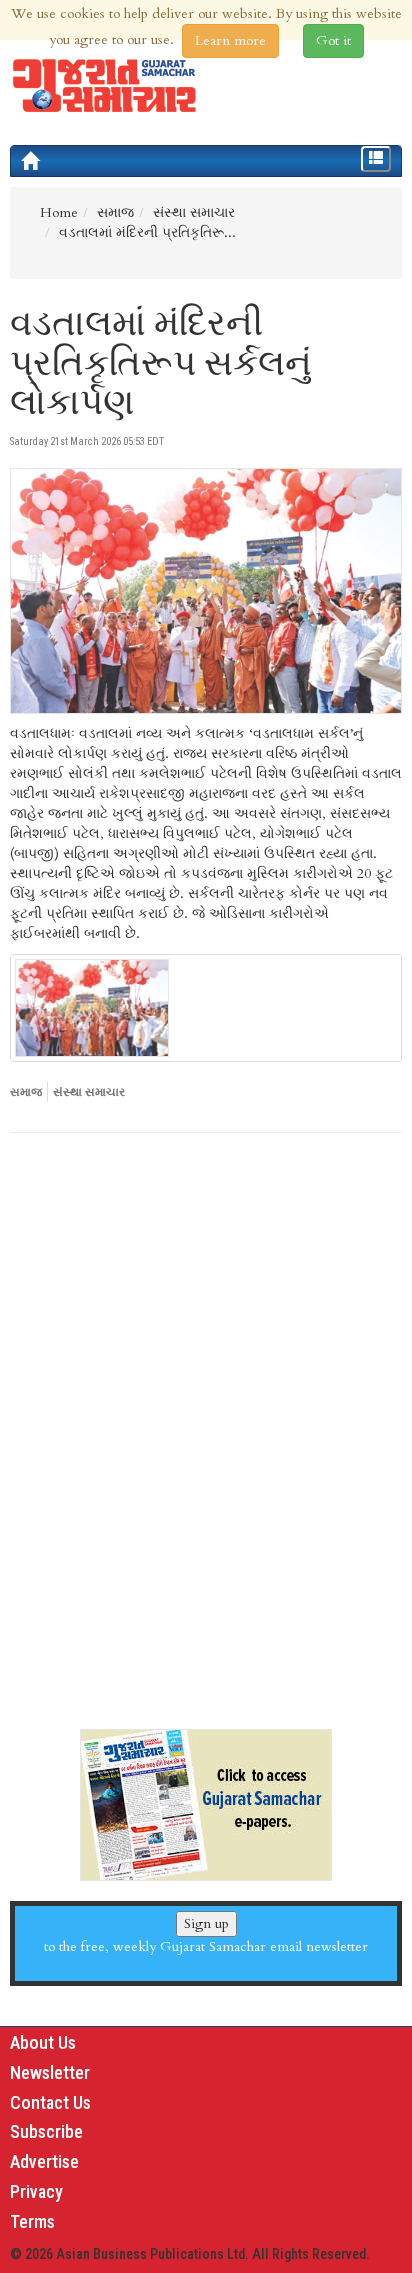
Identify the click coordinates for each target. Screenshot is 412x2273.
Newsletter (50, 2072)
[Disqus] (206, 1423)
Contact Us (50, 2102)
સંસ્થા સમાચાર (89, 1092)
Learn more (230, 40)
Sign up (206, 1923)
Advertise (44, 2161)
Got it (333, 40)
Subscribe (46, 2131)
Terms (32, 2221)
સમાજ (26, 1092)
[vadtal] (206, 1008)
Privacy (36, 2191)
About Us (43, 2042)
